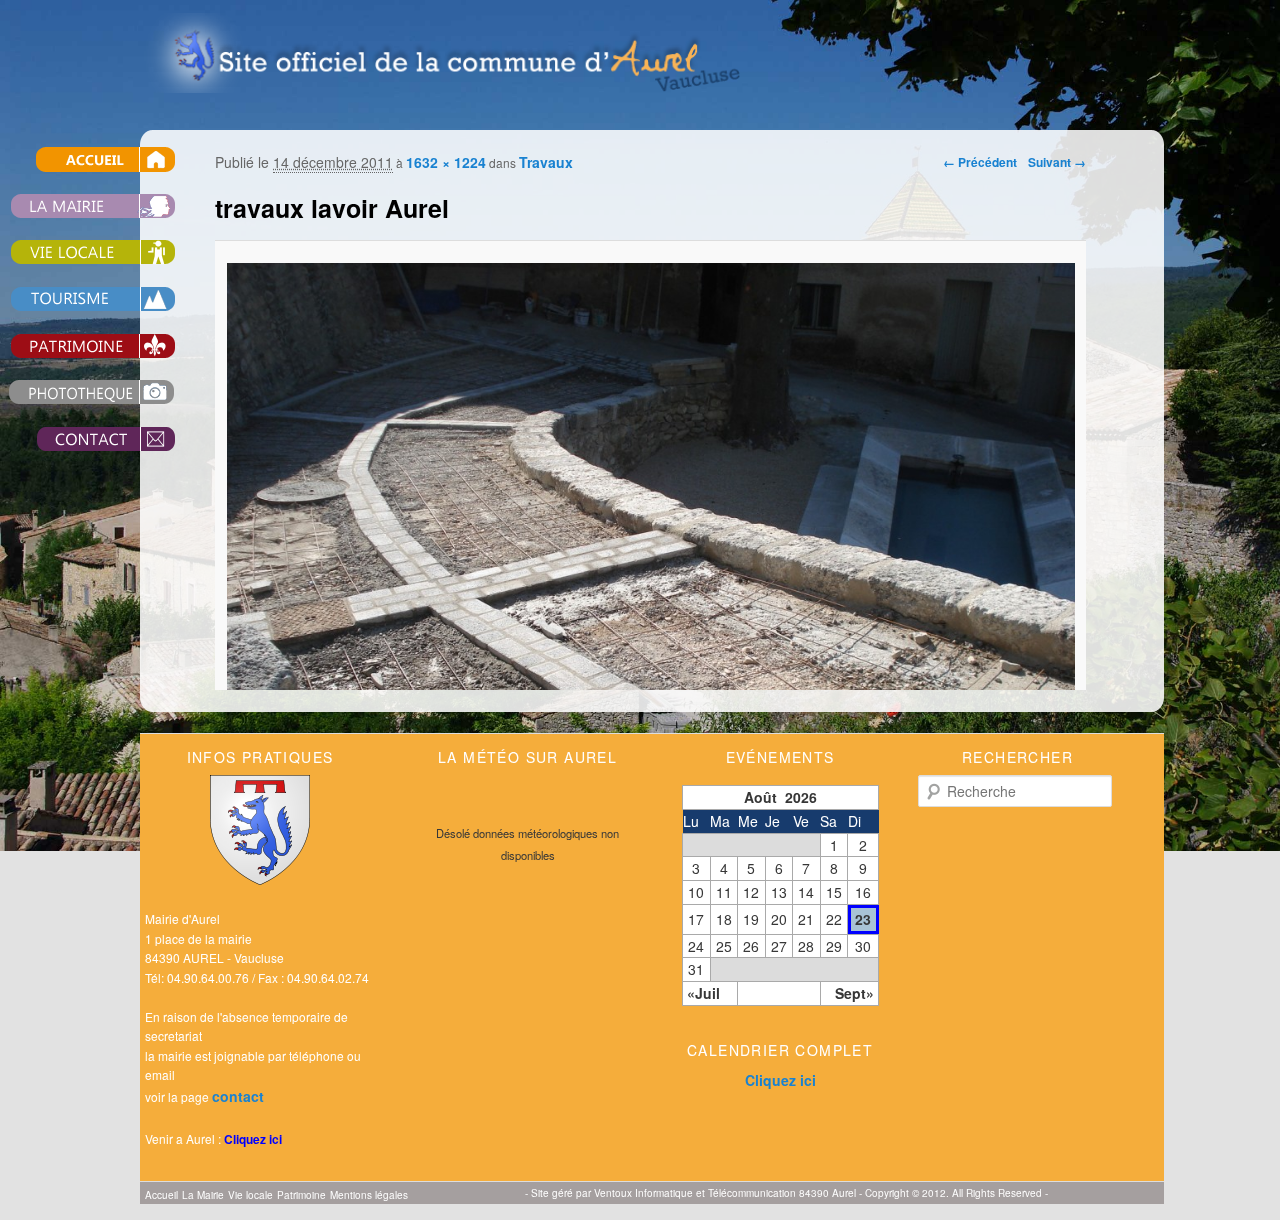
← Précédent (980, 162)
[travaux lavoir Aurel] (650, 581)
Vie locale (250, 1195)
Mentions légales (369, 1195)
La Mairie (203, 1195)
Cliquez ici (253, 1139)
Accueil (161, 1195)
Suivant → (1057, 162)
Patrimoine (301, 1195)
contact (238, 1096)
